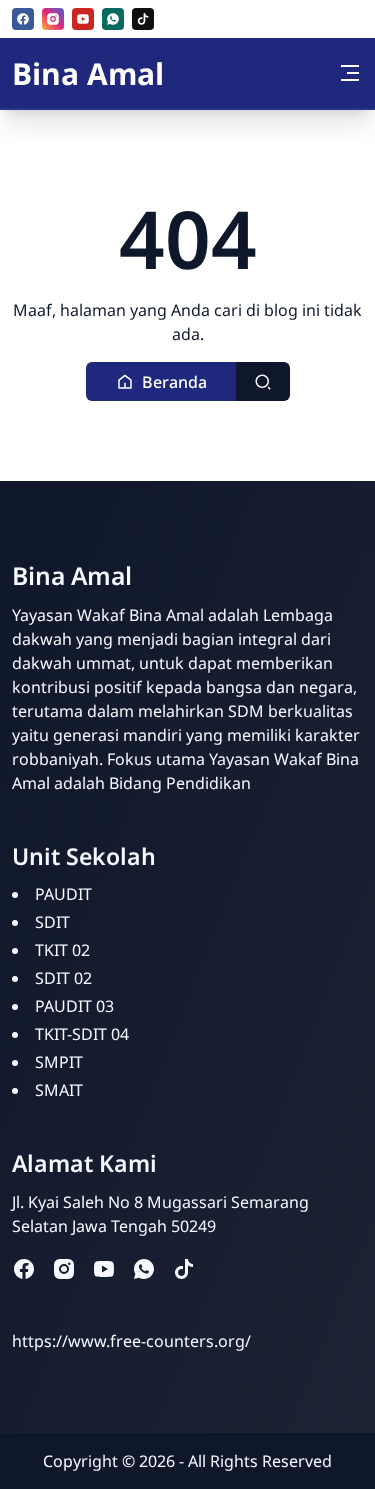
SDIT (52, 922)
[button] (161, 381)
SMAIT (59, 1090)
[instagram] (53, 19)
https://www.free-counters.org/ (131, 1341)
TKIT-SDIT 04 (82, 1034)
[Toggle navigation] (350, 73)
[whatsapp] (113, 19)
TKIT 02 (62, 950)
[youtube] (83, 19)
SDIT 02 (63, 978)
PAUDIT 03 (74, 1006)
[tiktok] (143, 19)
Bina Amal (88, 73)
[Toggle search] (263, 381)
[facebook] (23, 19)
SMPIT (59, 1062)
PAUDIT (63, 894)
